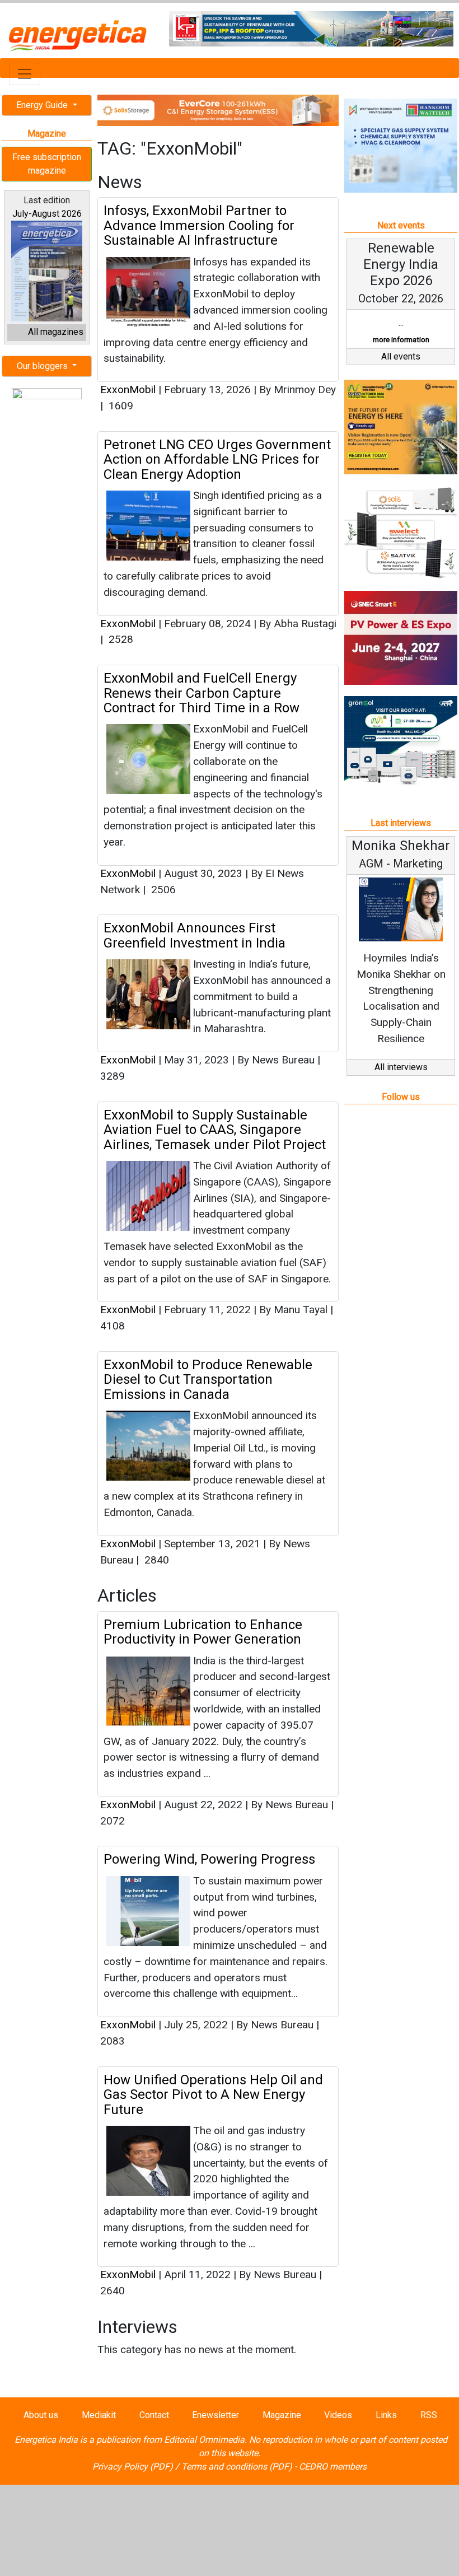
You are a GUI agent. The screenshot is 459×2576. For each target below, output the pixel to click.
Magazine (282, 2415)
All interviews (401, 1067)
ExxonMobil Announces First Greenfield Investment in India (195, 935)
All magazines (56, 332)
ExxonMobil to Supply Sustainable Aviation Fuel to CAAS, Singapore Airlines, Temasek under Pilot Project (215, 1130)
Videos (338, 2415)
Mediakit (99, 2415)
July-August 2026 (47, 214)
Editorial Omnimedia (204, 2440)
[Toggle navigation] (25, 74)
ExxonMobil (128, 389)
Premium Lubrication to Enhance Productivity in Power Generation (203, 1632)
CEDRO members (333, 2467)
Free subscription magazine (47, 164)
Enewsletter (216, 2415)
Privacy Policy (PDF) (133, 2467)
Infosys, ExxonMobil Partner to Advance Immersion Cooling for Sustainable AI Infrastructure (199, 225)
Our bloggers (43, 366)
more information (401, 340)
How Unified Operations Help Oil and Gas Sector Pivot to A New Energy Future (213, 2095)
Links (386, 2415)
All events (401, 356)
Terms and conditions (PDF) (237, 2467)
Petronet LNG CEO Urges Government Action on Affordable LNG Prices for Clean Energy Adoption (217, 459)
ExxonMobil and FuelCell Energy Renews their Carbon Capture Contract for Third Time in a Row (202, 693)
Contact (154, 2415)
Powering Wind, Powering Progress (209, 1859)
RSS (429, 2415)
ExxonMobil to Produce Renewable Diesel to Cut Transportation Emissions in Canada (208, 1380)
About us (41, 2415)
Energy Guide (43, 105)
